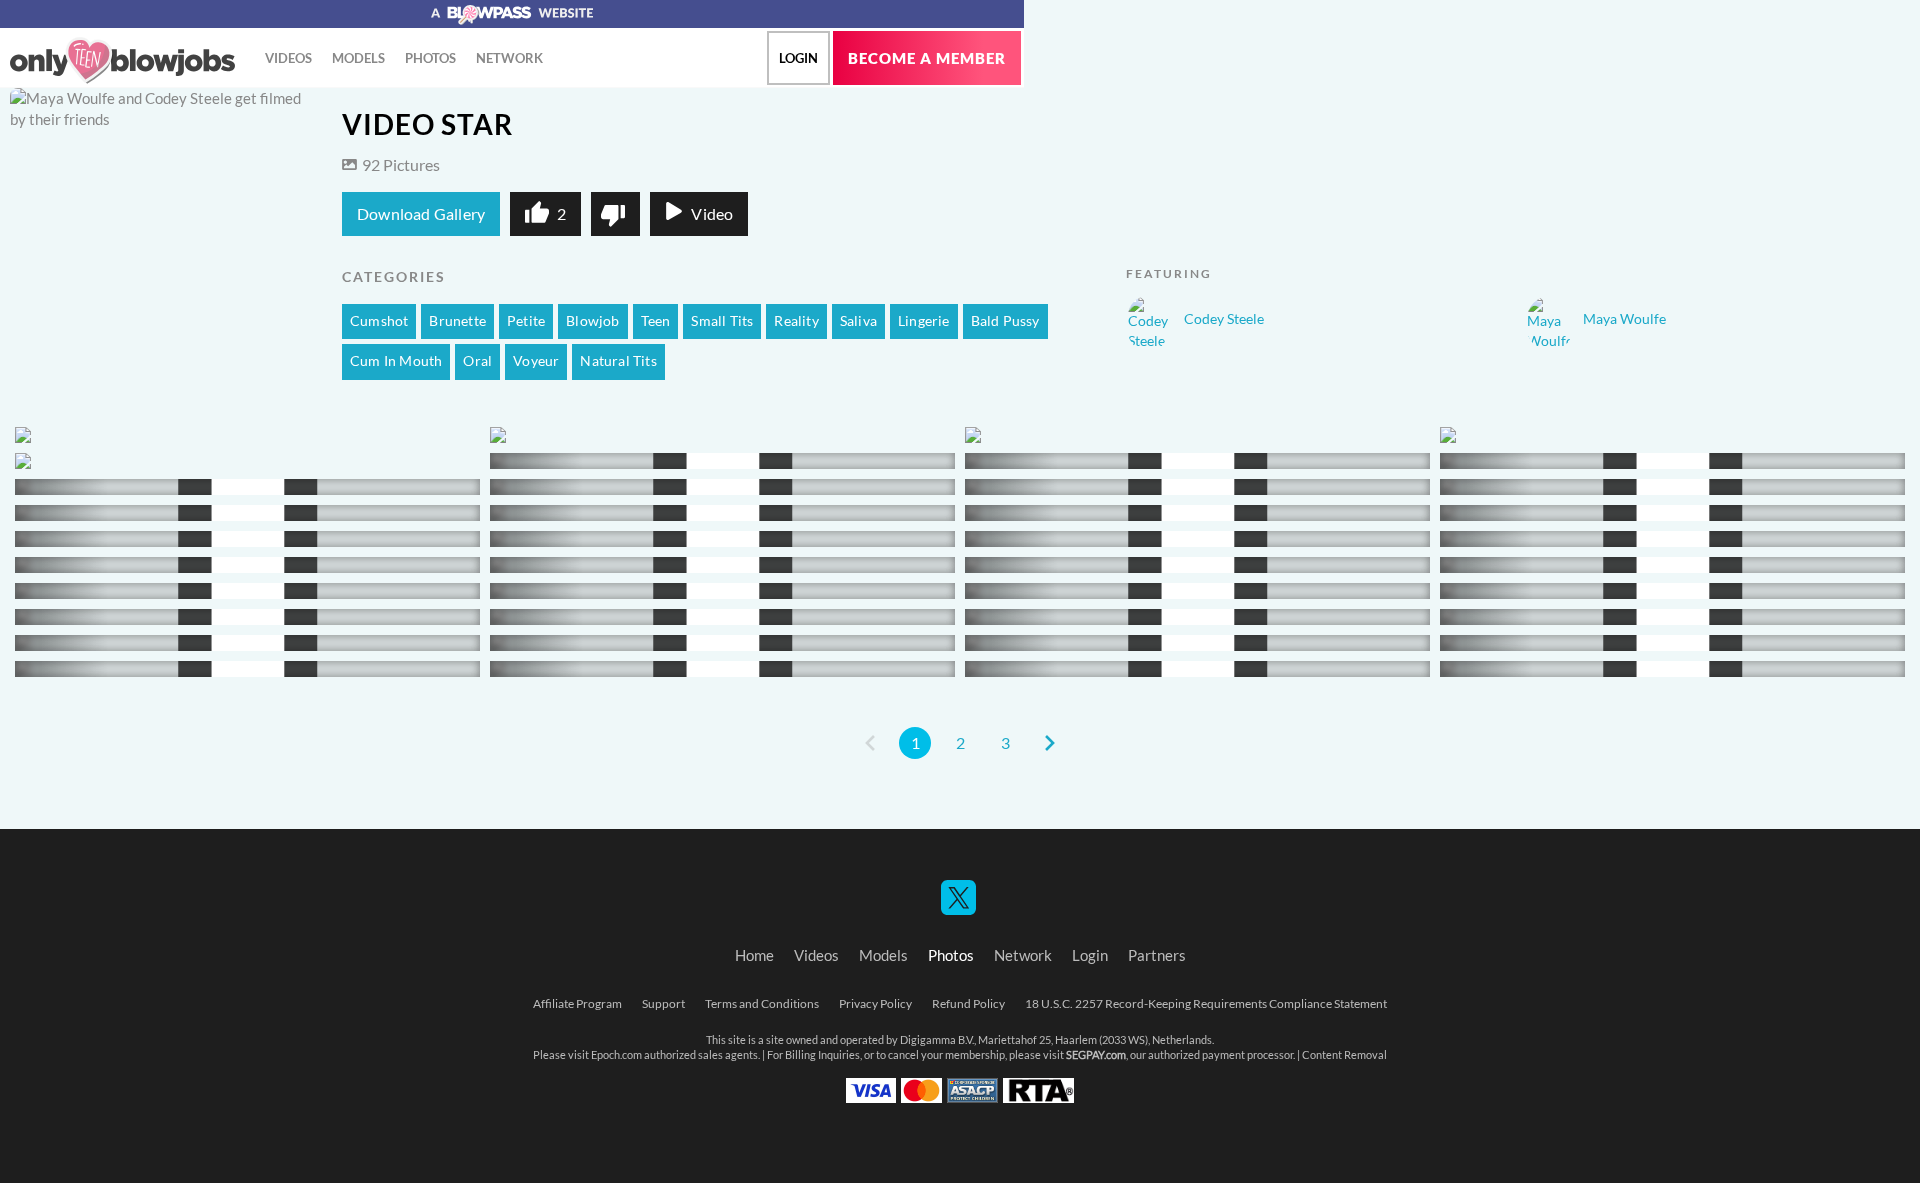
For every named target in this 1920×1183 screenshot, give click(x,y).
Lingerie (924, 321)
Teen (656, 321)
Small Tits (722, 321)
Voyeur (536, 361)
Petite (526, 321)
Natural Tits (618, 361)
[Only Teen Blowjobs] (122, 61)
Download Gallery (421, 214)
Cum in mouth (396, 361)
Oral (477, 361)
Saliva (858, 321)
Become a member (927, 58)
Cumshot (379, 321)
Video (712, 214)
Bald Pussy (1005, 321)
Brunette (457, 321)
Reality (796, 321)
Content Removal (1344, 1055)
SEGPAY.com (1096, 1055)
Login (798, 58)
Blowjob (592, 321)
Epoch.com (616, 1055)
